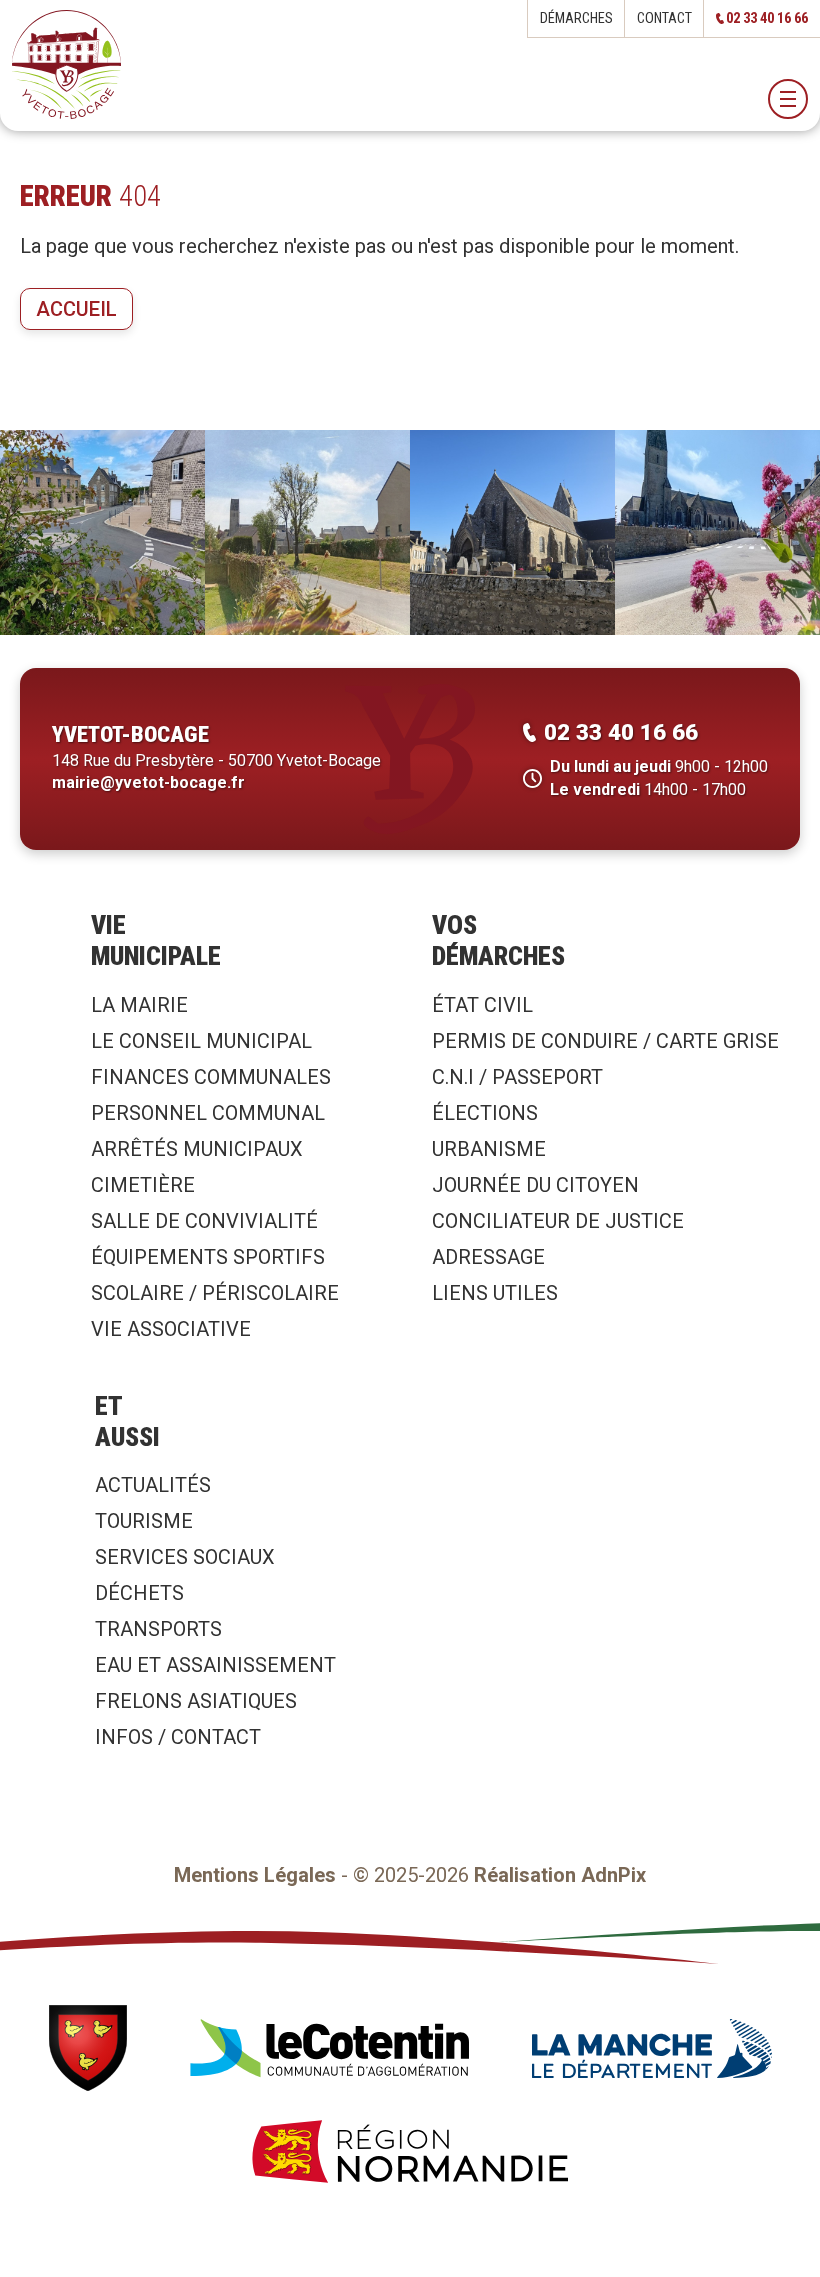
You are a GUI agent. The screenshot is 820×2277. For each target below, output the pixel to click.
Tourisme (144, 1521)
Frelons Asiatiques (196, 1701)
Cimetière (143, 1185)
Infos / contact (178, 1737)
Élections (485, 1113)
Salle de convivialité (204, 1221)
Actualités (153, 1485)
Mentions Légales (255, 1875)
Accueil (76, 309)
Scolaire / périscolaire (215, 1293)
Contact (664, 18)
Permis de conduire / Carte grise (605, 1041)
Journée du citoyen (535, 1185)
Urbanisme (489, 1149)
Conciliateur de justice (558, 1221)
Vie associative (171, 1329)
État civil (482, 1005)
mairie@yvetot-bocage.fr (148, 782)
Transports (158, 1629)
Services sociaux (185, 1557)
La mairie (139, 1005)
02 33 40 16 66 (767, 18)
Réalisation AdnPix (560, 1875)
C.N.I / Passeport (517, 1077)
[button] (788, 99)
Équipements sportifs (208, 1257)
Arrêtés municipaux (197, 1149)
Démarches (576, 18)
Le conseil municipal (201, 1041)
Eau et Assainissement (215, 1665)
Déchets (139, 1593)
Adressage (488, 1257)
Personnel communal (208, 1113)
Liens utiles (495, 1293)
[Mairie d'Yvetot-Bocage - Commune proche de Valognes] (66, 65)
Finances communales (211, 1077)
